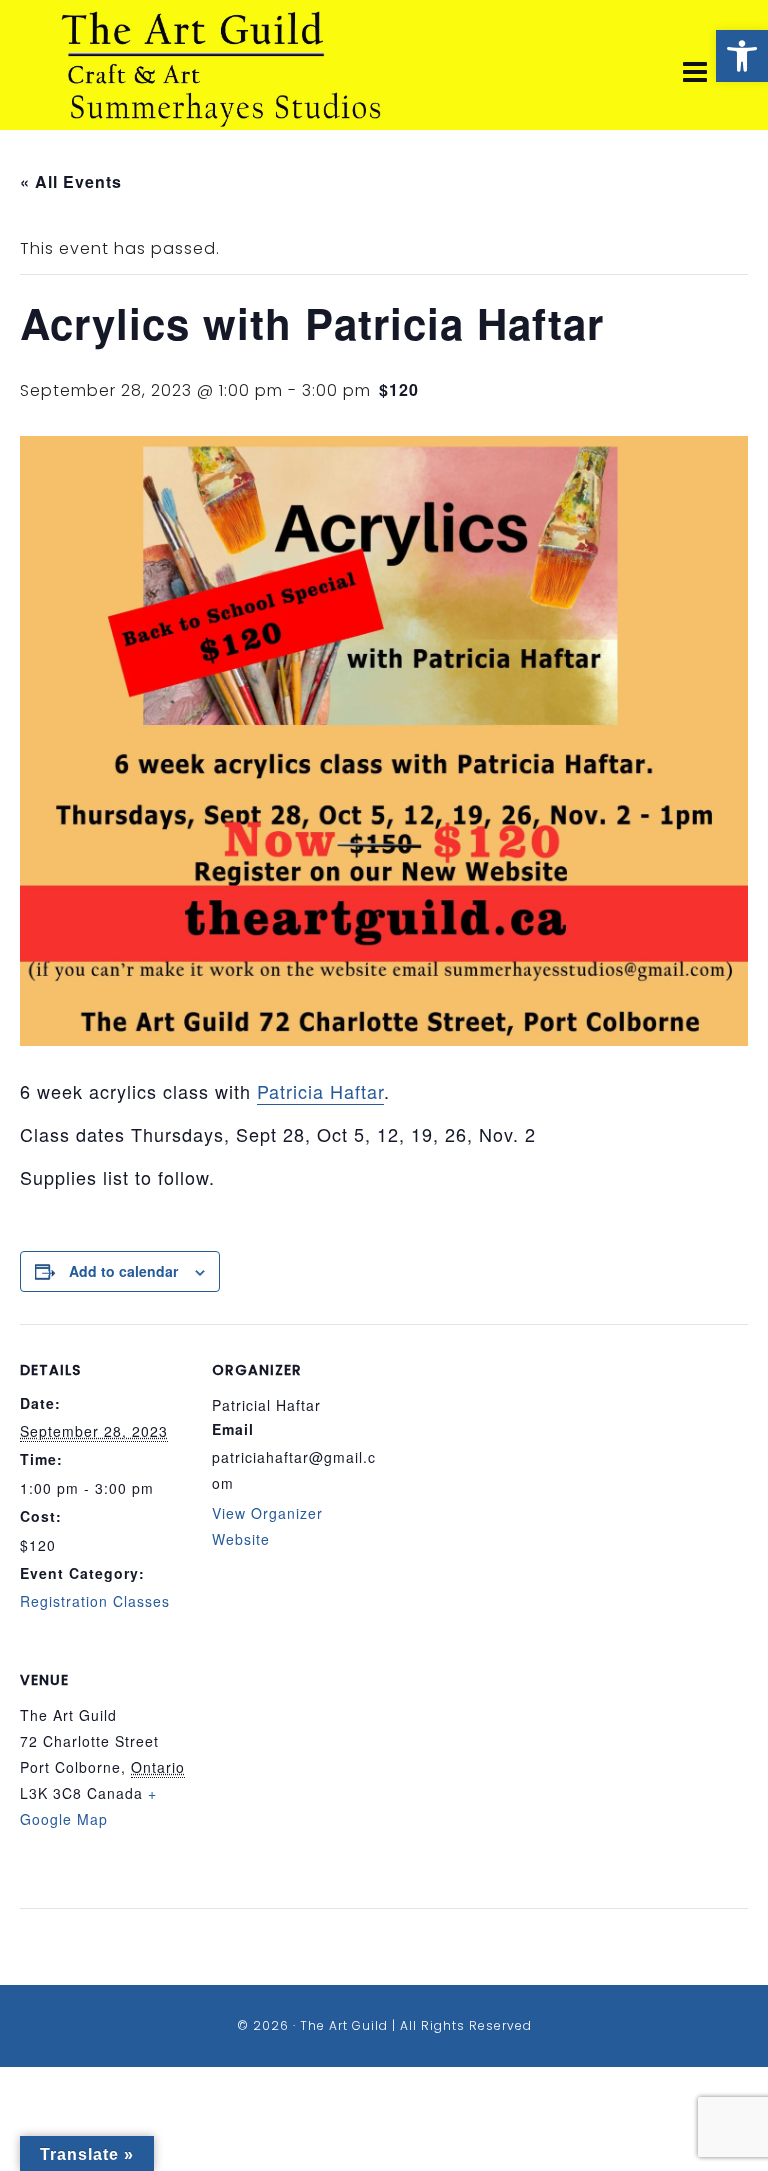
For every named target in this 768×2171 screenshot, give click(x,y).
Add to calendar (123, 1271)
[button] (742, 56)
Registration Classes (95, 1601)
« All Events (71, 181)
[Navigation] (695, 73)
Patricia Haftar (320, 1091)
